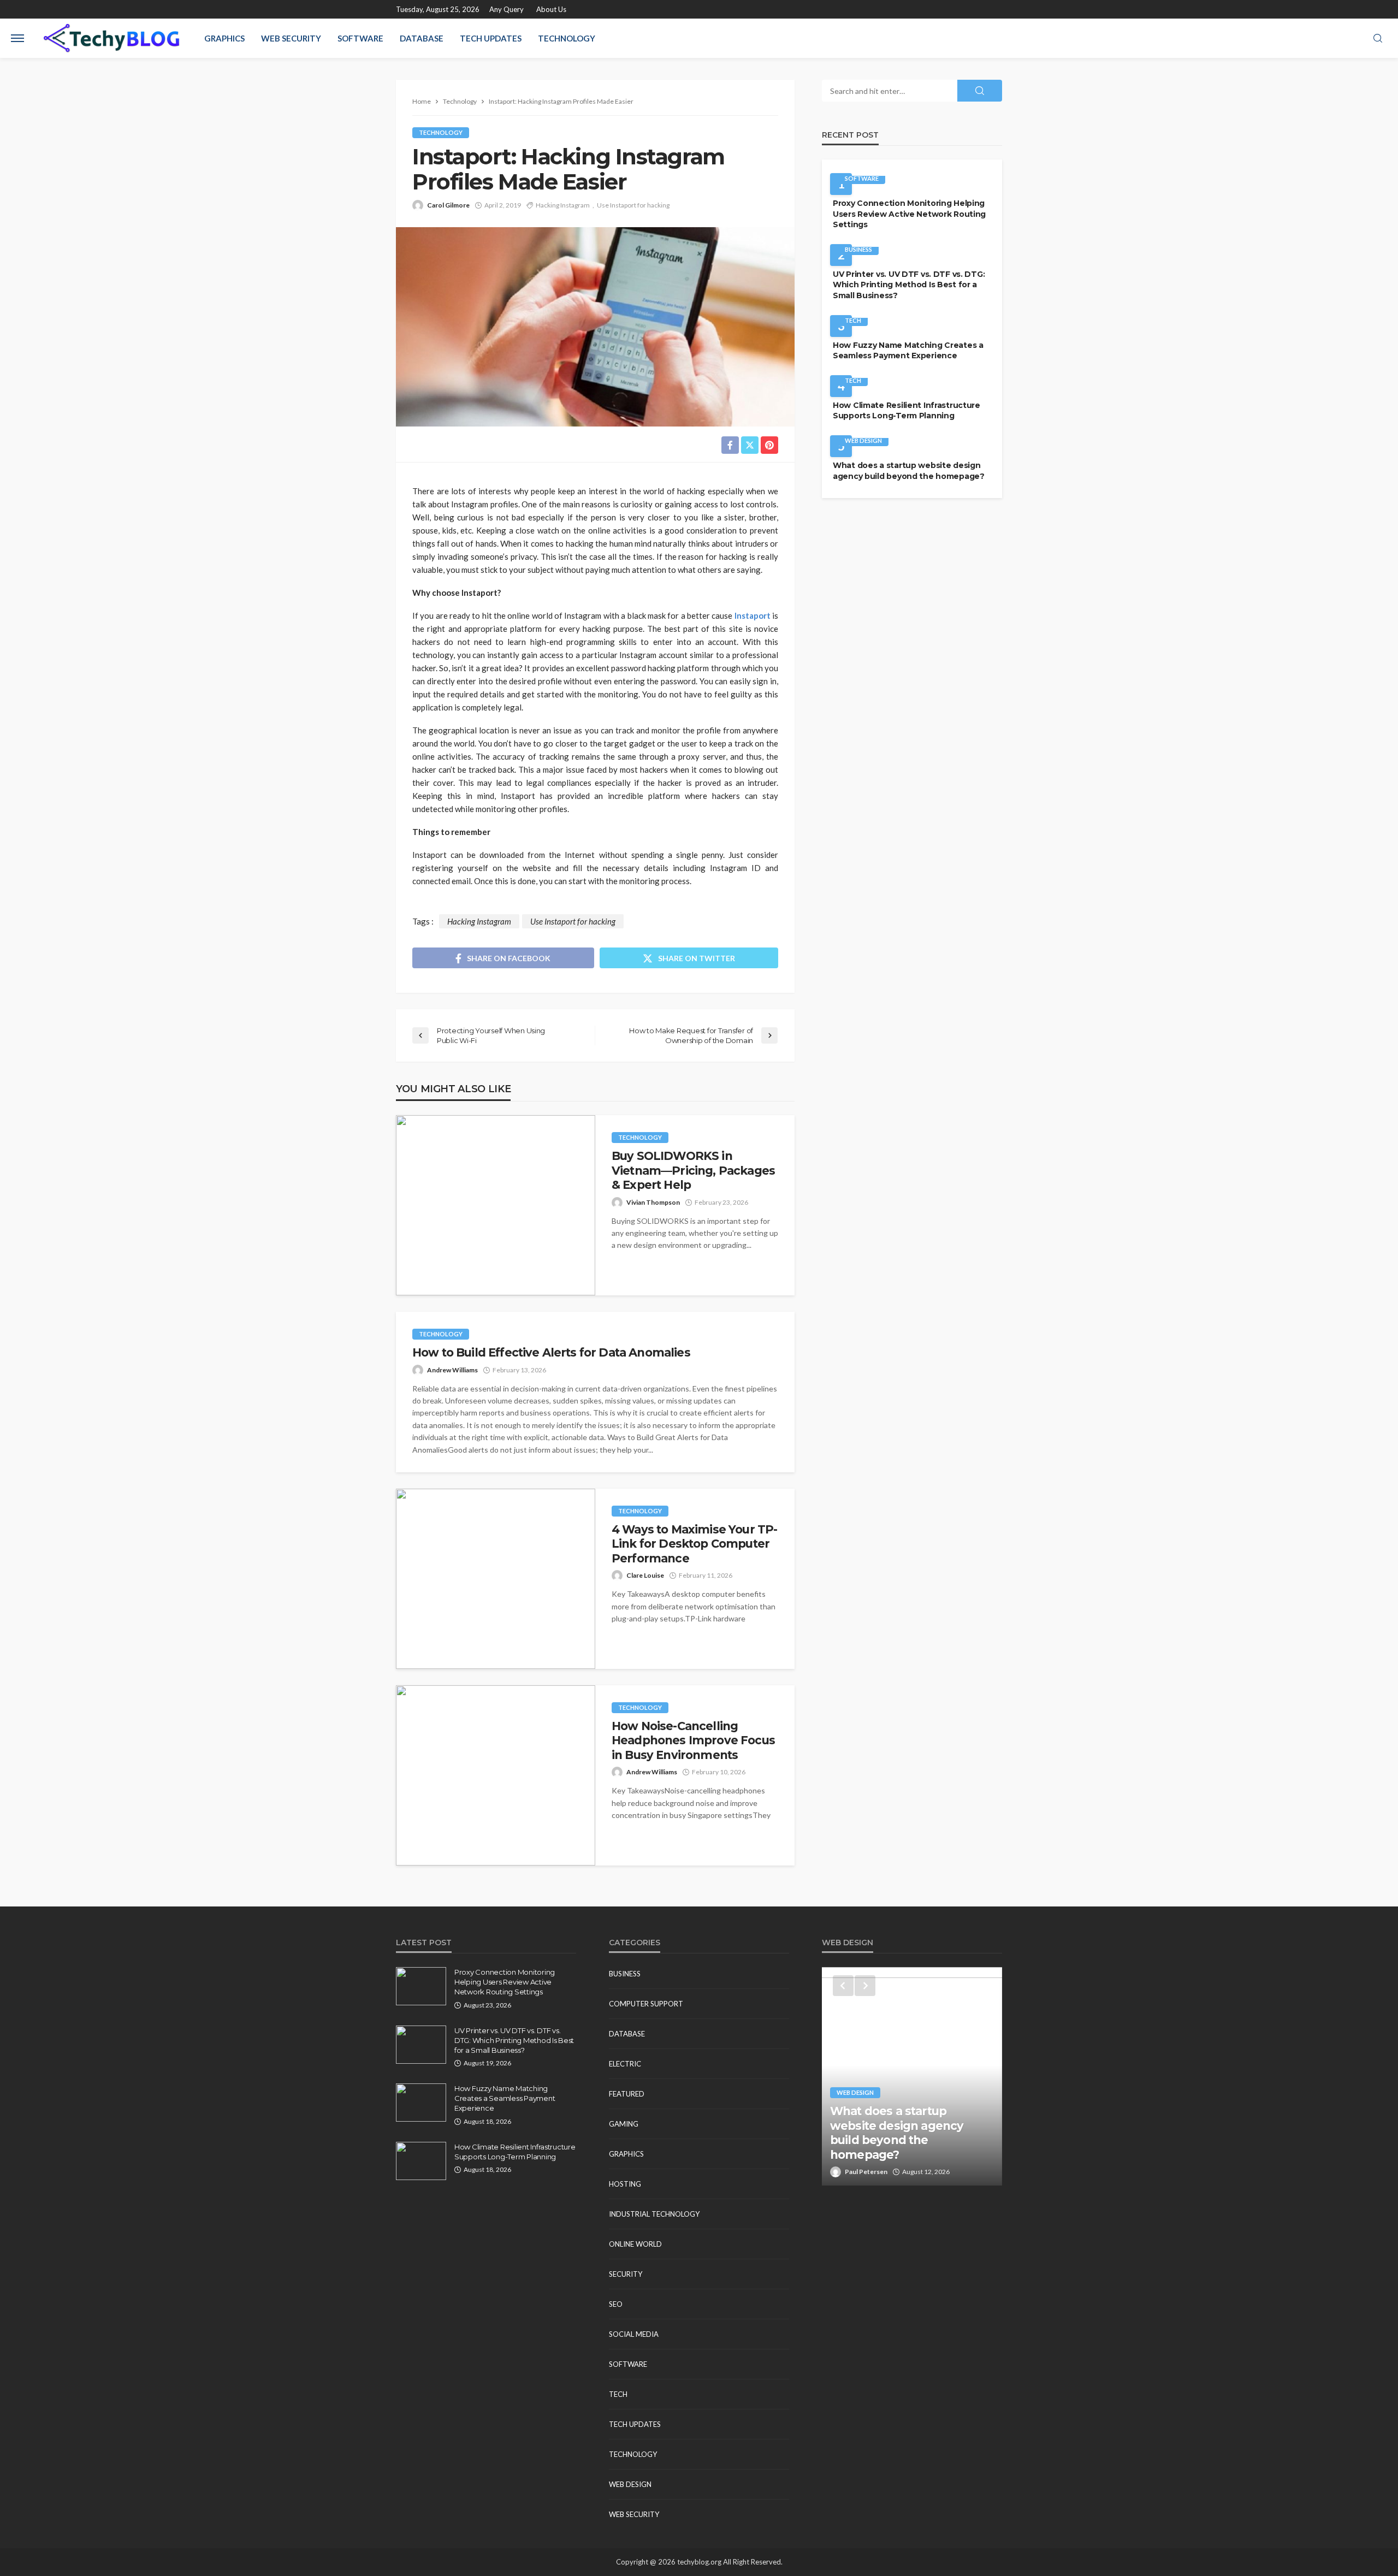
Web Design (863, 440)
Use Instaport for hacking (633, 205)
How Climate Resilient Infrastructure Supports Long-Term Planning (907, 411)
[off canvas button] (17, 38)
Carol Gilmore (448, 205)
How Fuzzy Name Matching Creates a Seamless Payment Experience (908, 351)
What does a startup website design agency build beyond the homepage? (909, 471)
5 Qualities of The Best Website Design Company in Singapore (912, 2140)
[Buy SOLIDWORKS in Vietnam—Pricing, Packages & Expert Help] (496, 1205)
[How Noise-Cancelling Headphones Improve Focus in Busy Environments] (496, 1775)
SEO (616, 2304)
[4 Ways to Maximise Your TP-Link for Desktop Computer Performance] (496, 1579)
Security (626, 2274)
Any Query (507, 9)
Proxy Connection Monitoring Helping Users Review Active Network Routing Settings (909, 214)
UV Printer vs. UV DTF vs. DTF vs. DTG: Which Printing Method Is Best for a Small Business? (909, 285)
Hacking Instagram (563, 205)
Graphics (224, 38)
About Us (551, 9)
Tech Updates (491, 38)
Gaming (624, 2124)
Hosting (625, 2184)
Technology (567, 38)
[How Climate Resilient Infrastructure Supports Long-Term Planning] (421, 2161)
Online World (635, 2244)
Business (858, 249)
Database (422, 38)
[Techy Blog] (111, 38)
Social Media (634, 2334)
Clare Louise (645, 1575)
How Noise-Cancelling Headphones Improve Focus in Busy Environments (693, 1740)
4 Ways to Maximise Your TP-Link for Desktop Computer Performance (694, 1544)
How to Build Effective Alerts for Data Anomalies (551, 1352)
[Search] (1378, 39)
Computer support (646, 2004)
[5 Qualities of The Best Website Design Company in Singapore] (912, 2076)
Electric (625, 2064)
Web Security (291, 38)
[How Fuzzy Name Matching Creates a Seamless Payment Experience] (421, 2103)
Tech (853, 320)
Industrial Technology (654, 2214)
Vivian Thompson (653, 1202)
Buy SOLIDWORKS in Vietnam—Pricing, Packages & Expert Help (693, 1170)
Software (360, 38)
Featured (627, 2094)
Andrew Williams (452, 1370)
